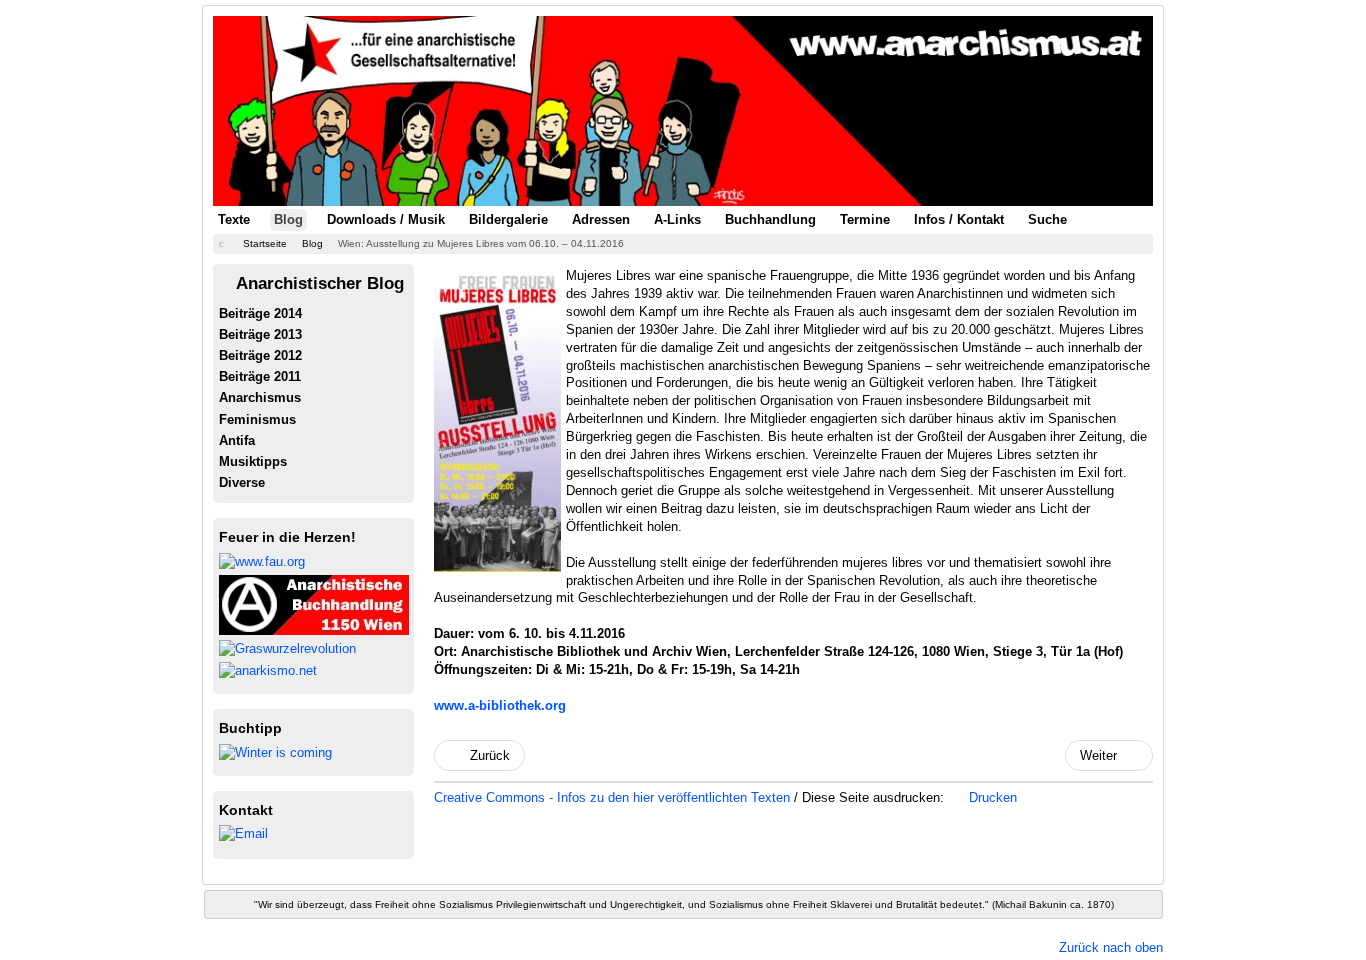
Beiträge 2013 (260, 334)
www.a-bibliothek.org (500, 705)
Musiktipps (253, 461)
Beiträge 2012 (260, 355)
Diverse (242, 482)
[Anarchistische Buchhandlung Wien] (314, 603)
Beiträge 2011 (260, 376)
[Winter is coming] (275, 751)
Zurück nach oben (1111, 947)
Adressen (601, 219)
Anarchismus (260, 397)
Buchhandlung (770, 219)
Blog (288, 219)
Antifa (237, 440)
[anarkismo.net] (268, 670)
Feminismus (257, 419)
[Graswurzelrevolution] (287, 647)
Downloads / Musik (386, 219)
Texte (234, 219)
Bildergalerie (508, 219)
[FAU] (262, 560)
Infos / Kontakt (959, 219)
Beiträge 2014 (260, 313)
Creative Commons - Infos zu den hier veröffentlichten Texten (614, 797)
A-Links (677, 219)
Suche (1047, 219)
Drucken (991, 797)
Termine (865, 219)
